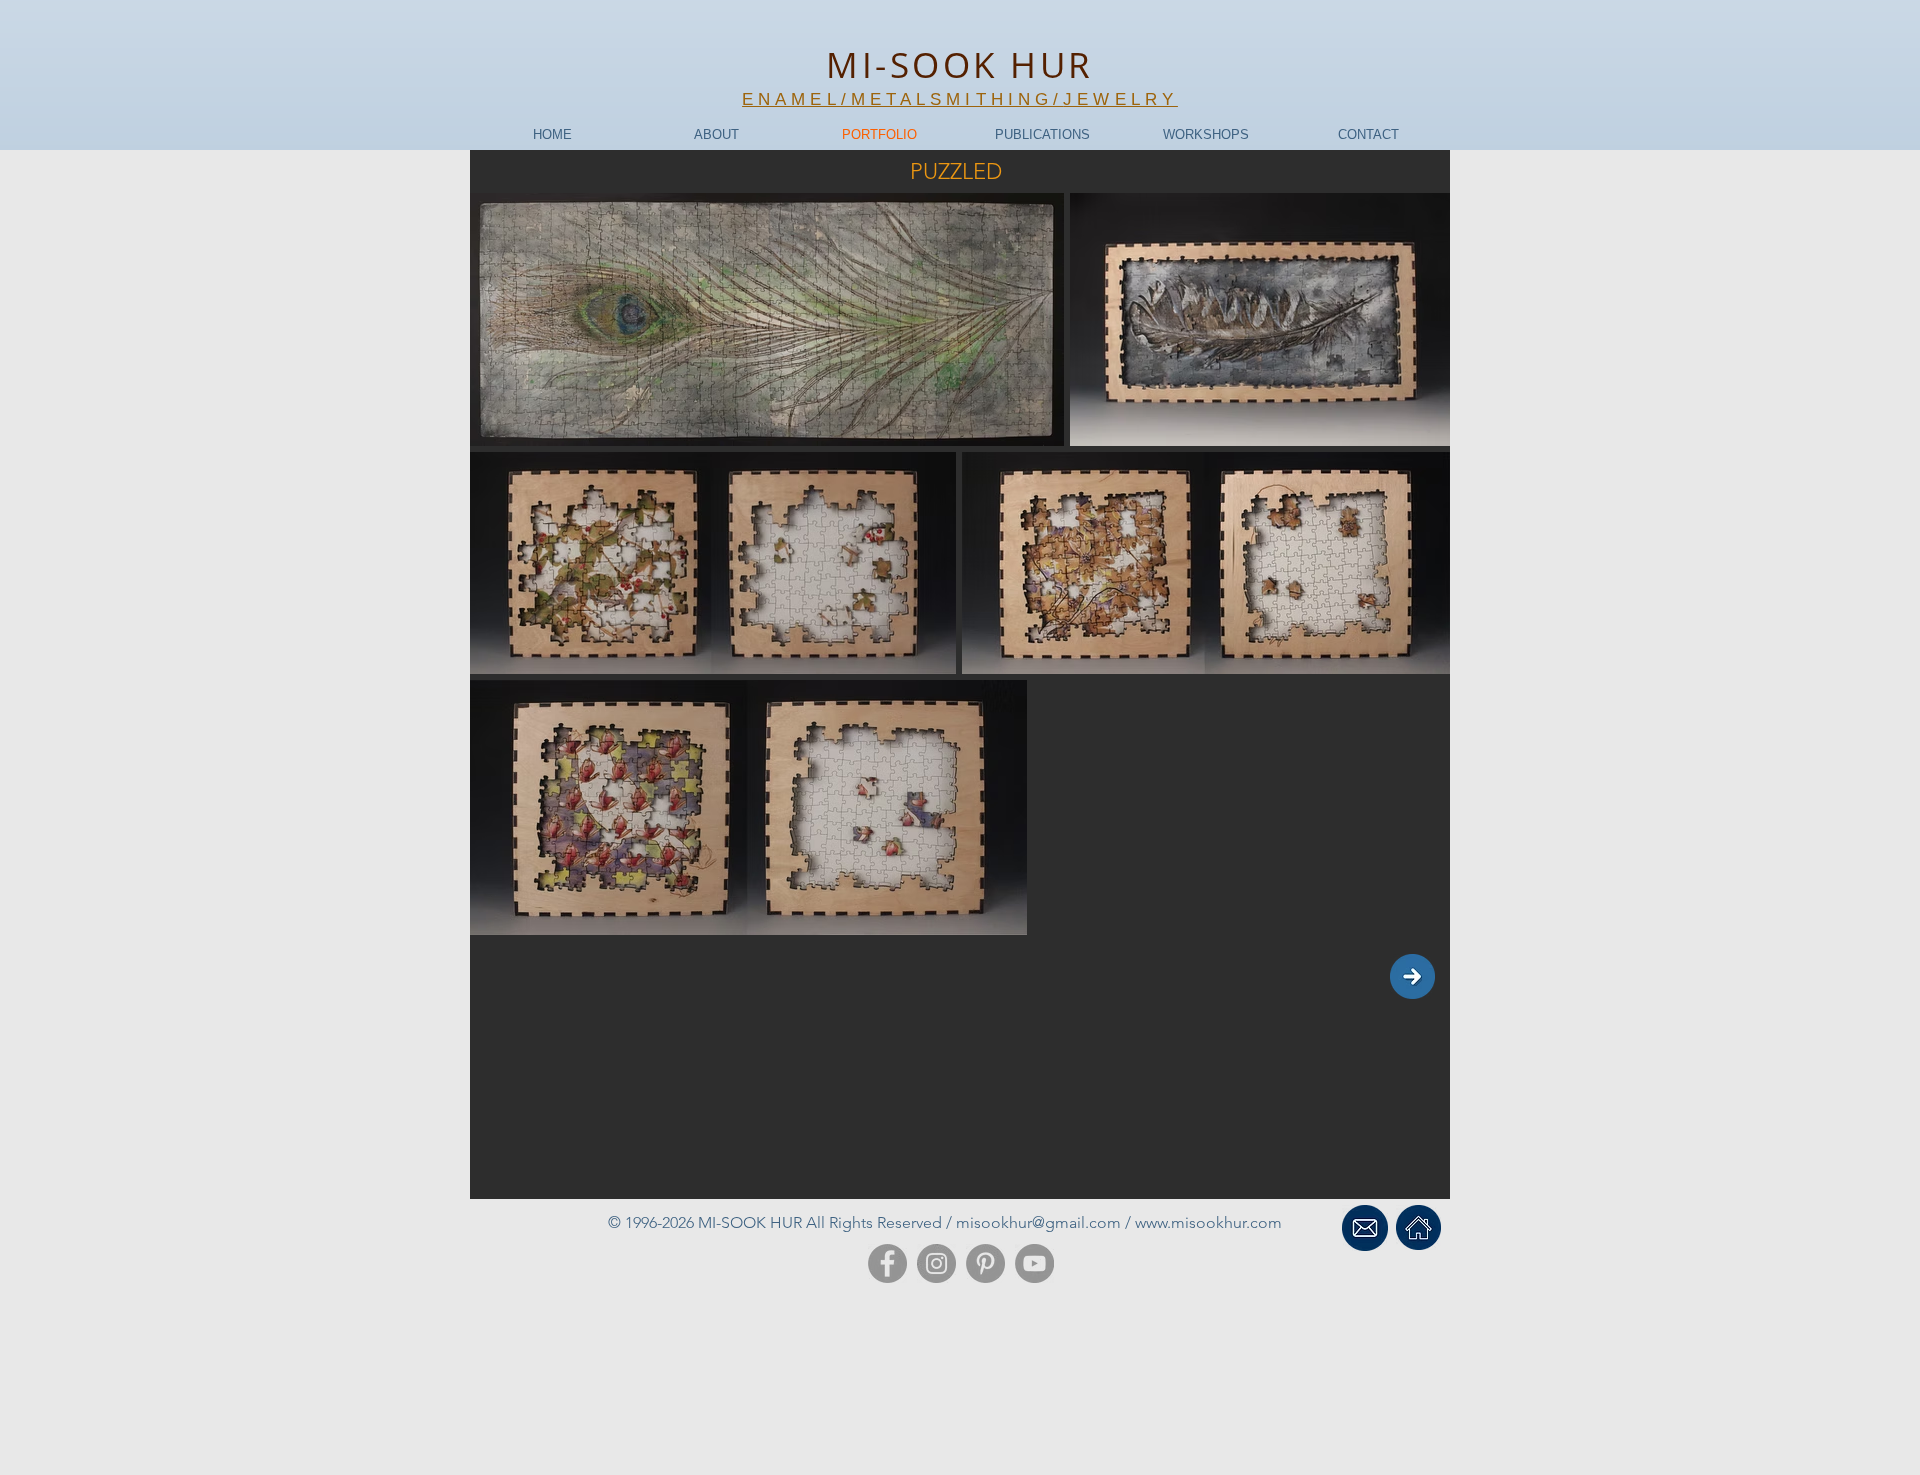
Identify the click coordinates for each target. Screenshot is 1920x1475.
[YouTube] (1034, 1263)
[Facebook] (887, 1263)
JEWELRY (1120, 99)
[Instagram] (936, 1263)
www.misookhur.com (1208, 1222)
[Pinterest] (985, 1263)
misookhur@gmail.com (1038, 1222)
